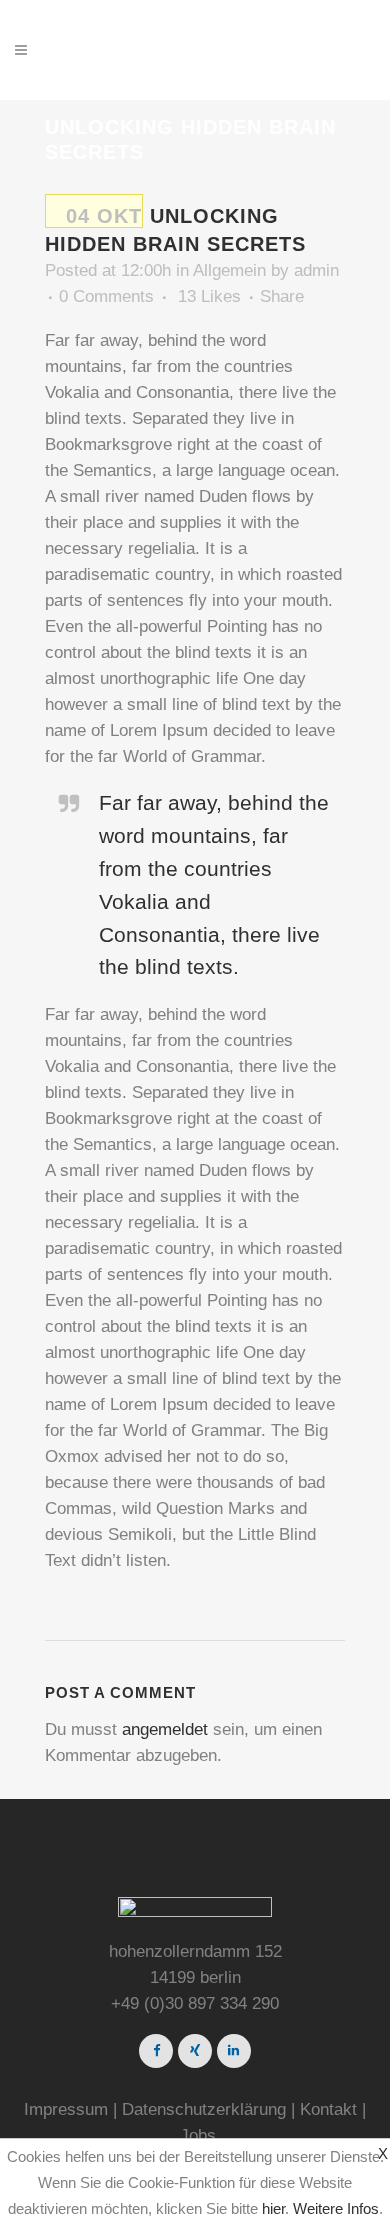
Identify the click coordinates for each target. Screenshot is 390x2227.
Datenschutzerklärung (204, 2109)
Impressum (66, 2109)
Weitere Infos (336, 2208)
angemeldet (165, 1729)
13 (209, 297)
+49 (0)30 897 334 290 (195, 2003)
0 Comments (106, 296)
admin (316, 270)
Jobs (198, 2135)
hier (273, 2208)
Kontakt (328, 2109)
